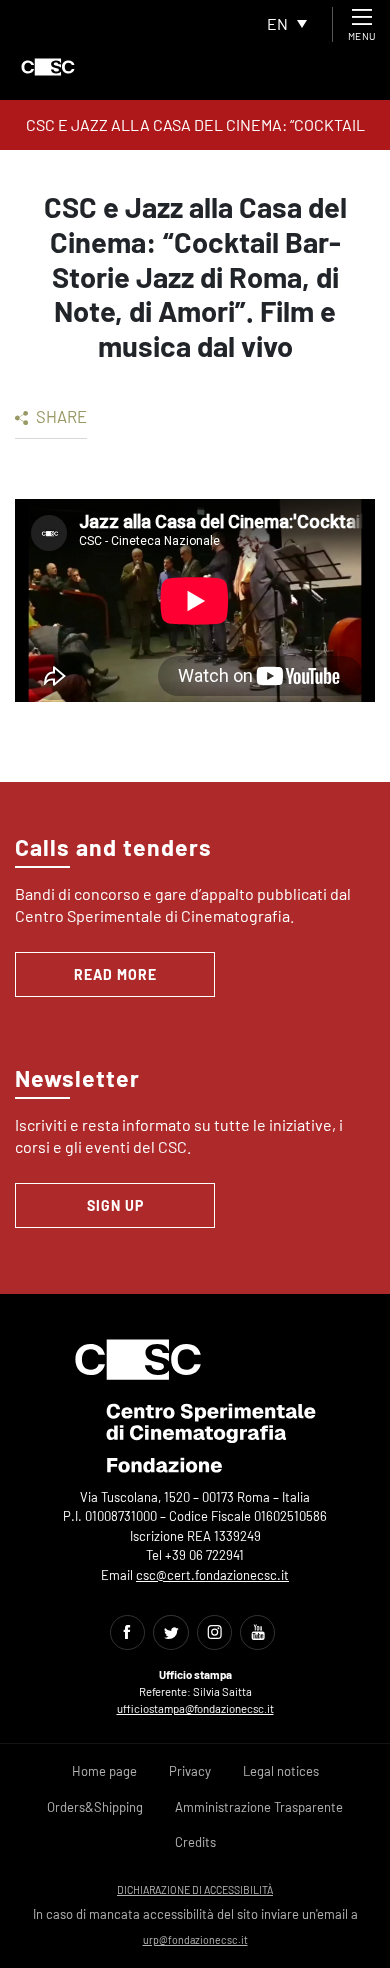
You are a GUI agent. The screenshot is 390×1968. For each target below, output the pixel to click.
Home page (104, 1771)
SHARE (60, 416)
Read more (115, 974)
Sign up (115, 1205)
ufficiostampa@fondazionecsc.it (195, 1708)
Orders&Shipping (95, 1807)
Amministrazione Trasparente (259, 1807)
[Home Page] (48, 67)
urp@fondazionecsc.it (195, 1939)
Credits (195, 1842)
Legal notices (281, 1771)
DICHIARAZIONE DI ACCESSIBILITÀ (195, 1889)
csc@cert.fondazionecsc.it (212, 1575)
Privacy (190, 1771)
